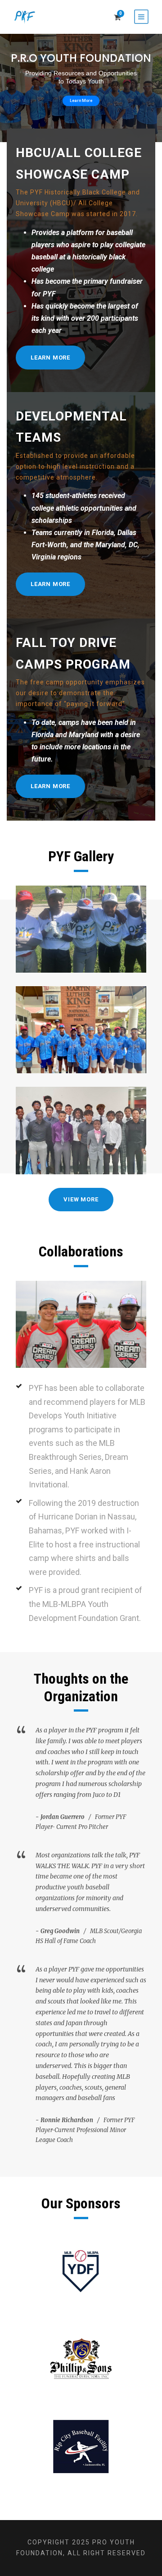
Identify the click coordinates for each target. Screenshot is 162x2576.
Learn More (81, 101)
